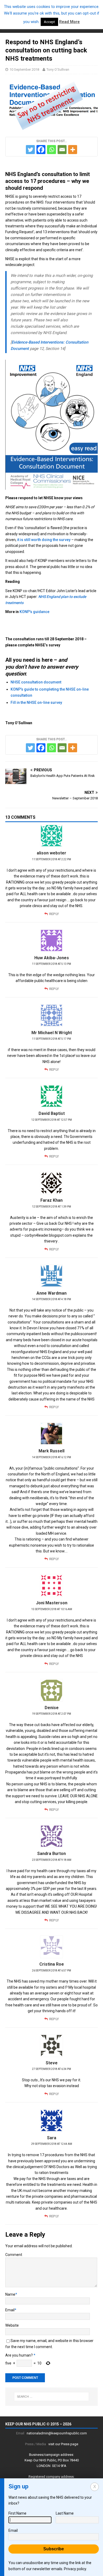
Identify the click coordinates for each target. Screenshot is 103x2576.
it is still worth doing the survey (44, 540)
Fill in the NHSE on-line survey (36, 702)
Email (10, 2310)
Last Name (65, 2513)
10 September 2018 (24, 69)
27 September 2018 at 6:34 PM (51, 2069)
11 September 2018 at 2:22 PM (51, 859)
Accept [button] (49, 22)
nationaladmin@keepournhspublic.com (57, 2433)
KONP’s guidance (34, 612)
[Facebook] (41, 150)
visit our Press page (63, 2444)
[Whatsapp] (51, 150)
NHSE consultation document (36, 682)
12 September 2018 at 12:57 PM (51, 1120)
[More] (73, 150)
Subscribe (54, 2549)
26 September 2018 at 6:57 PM (51, 1971)
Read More (69, 22)
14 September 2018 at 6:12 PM (51, 1457)
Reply (54, 914)
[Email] (62, 150)
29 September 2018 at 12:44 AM (52, 2144)
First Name (17, 2513)
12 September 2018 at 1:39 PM (51, 1207)
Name (10, 2294)
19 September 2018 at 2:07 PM (51, 1714)
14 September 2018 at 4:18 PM (51, 1299)
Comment (14, 2255)
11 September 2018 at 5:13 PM (51, 964)
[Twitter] (30, 150)
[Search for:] (52, 2397)
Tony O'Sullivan (58, 69)
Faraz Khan (51, 1200)
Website (12, 2325)
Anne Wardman (51, 1293)
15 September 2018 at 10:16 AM (52, 1609)
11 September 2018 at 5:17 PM (51, 1039)
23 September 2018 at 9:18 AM (52, 1860)
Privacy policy (75, 2569)
